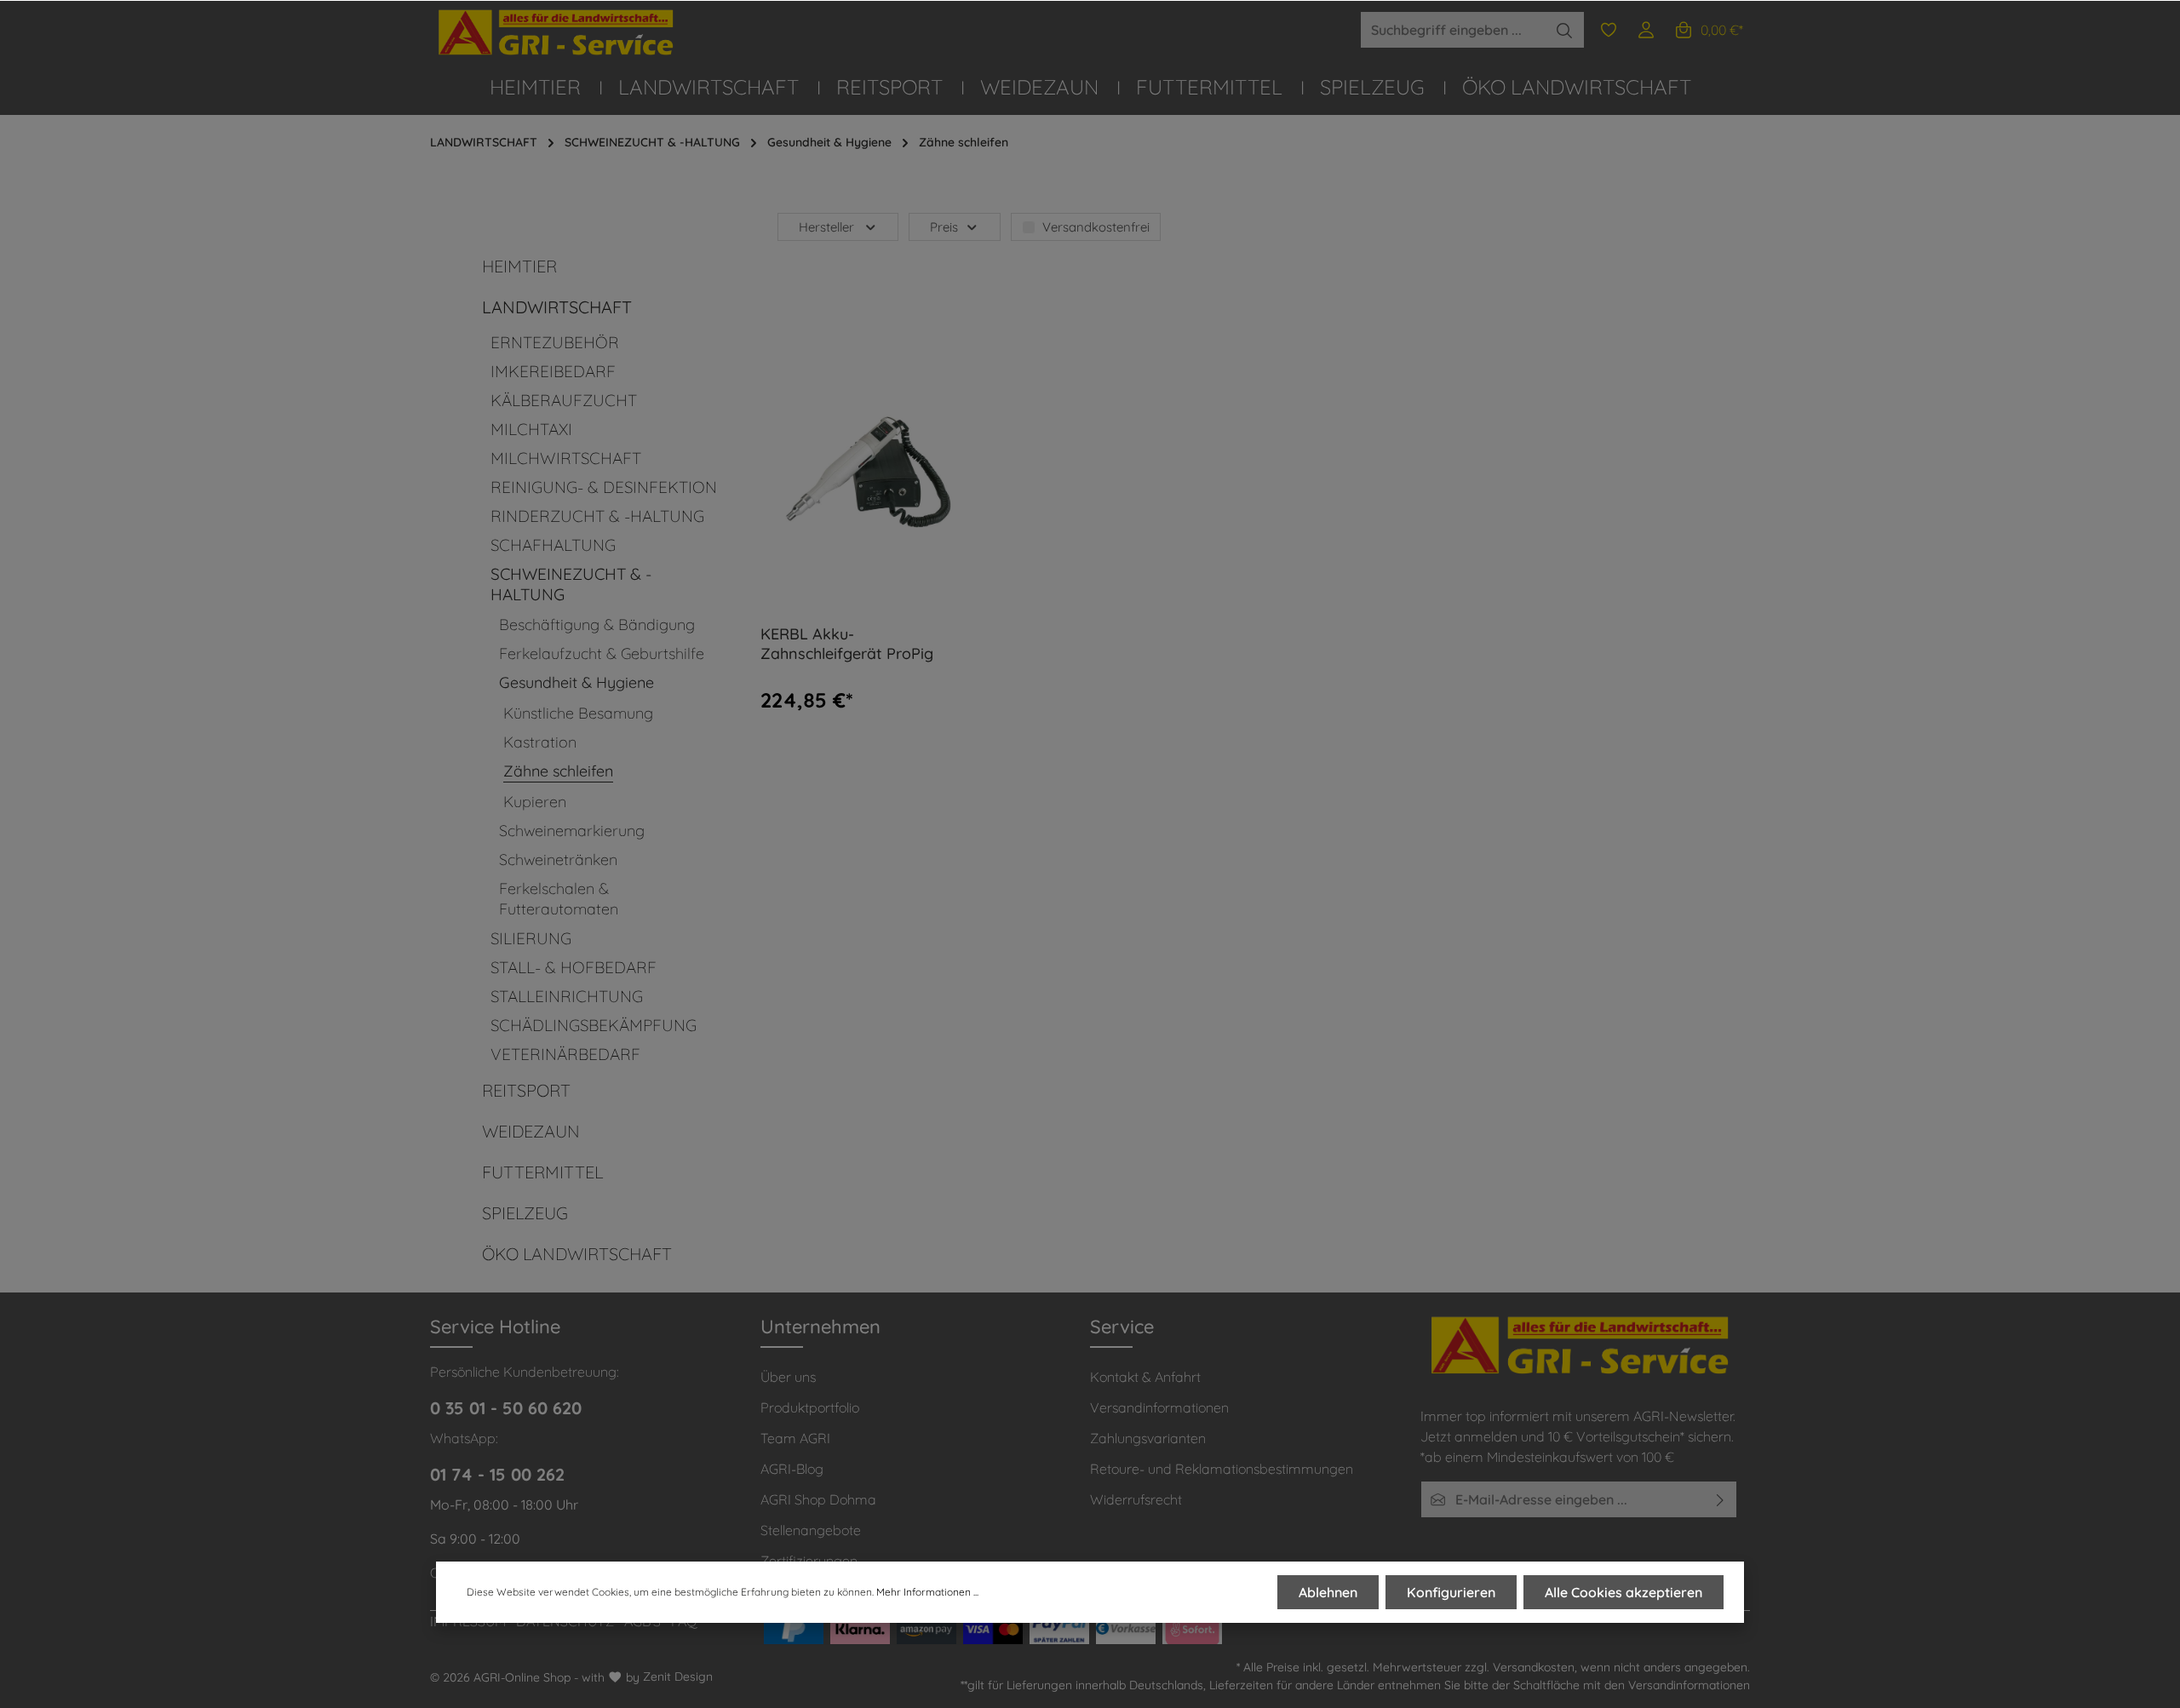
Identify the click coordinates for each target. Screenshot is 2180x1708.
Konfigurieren (1451, 1592)
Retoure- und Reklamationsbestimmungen (1222, 1469)
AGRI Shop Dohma (818, 1499)
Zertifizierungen (809, 1561)
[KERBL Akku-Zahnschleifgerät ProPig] (865, 472)
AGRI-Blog (792, 1469)
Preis (944, 227)
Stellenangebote (811, 1530)
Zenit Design (678, 1676)
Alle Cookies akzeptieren (1624, 1592)
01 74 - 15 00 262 (497, 1474)
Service (1122, 1327)
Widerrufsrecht (1136, 1499)
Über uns (788, 1377)
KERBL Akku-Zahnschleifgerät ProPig (847, 644)
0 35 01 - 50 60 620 (506, 1408)
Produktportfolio (810, 1407)
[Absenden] (1721, 1499)
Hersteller (826, 227)
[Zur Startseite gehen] (558, 33)
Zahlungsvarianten (1148, 1438)
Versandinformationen (1159, 1407)
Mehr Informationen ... (927, 1592)
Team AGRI (795, 1438)
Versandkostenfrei (1096, 227)
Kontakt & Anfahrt (1145, 1377)
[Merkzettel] (1609, 30)
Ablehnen (1328, 1592)
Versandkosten (1534, 1667)
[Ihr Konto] (1646, 30)
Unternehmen (820, 1327)
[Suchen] (1565, 30)
